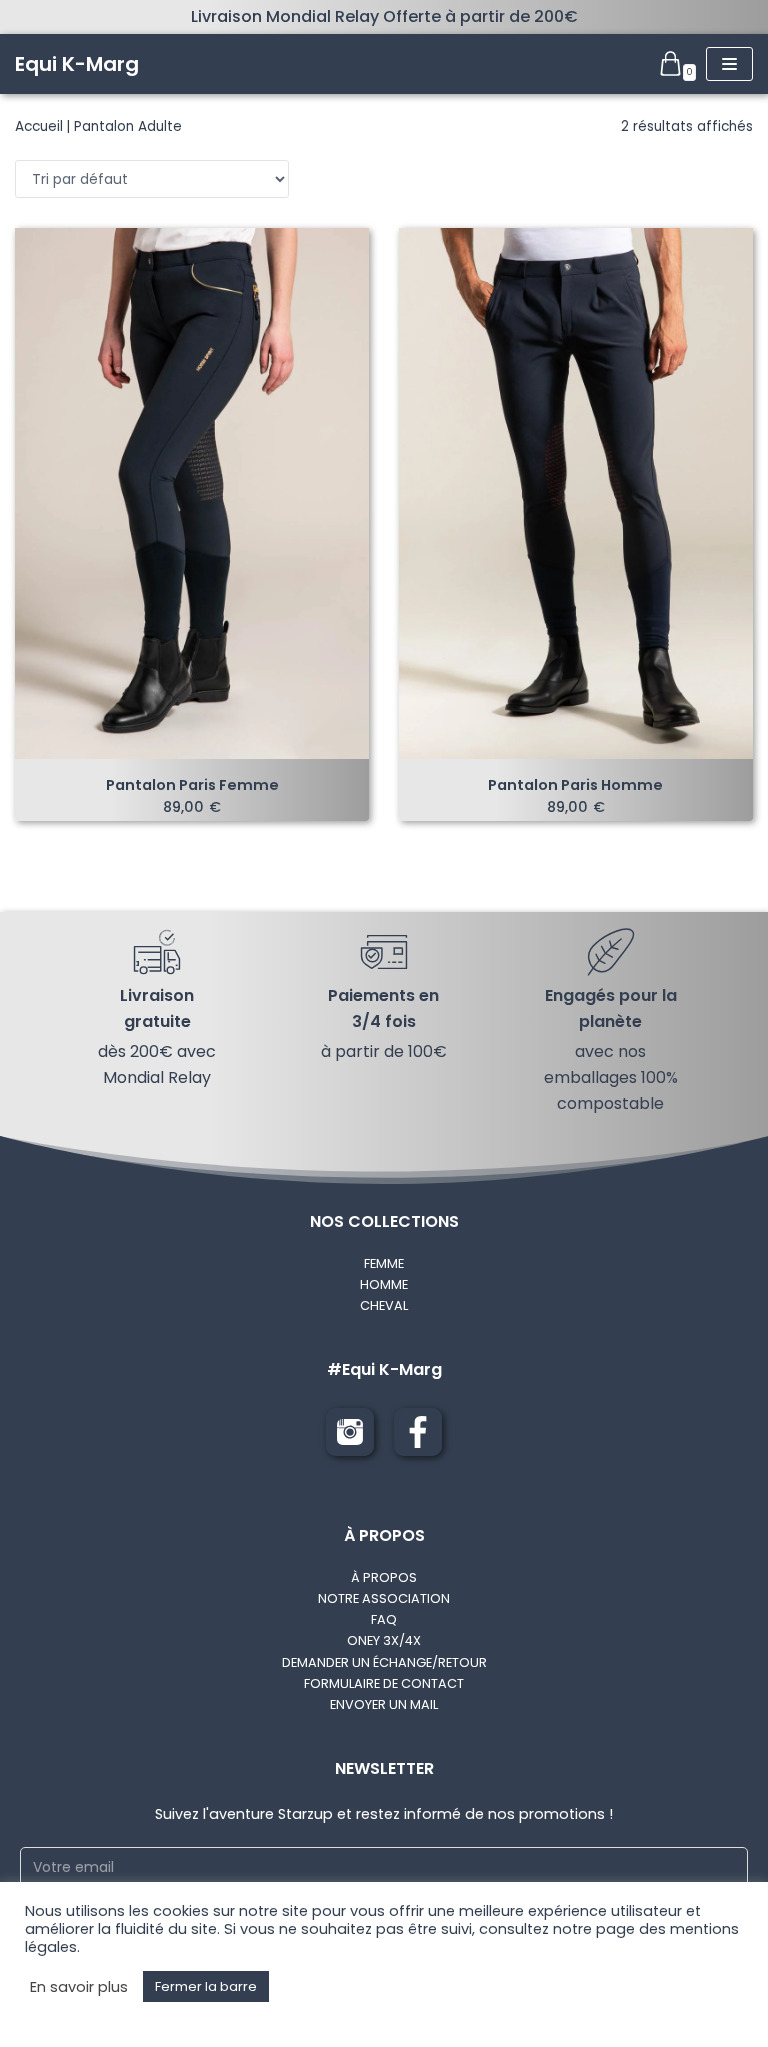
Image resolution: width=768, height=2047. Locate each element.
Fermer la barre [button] (206, 1986)
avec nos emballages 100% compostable (611, 1077)
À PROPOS (384, 1577)
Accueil (39, 126)
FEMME (384, 1263)
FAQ (384, 1619)
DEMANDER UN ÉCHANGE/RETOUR (384, 1662)
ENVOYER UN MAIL (384, 1704)
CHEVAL (384, 1305)
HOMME (384, 1284)
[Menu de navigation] (729, 64)
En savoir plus (79, 1987)
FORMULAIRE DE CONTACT (384, 1683)
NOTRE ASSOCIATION (384, 1598)
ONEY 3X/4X (384, 1640)
